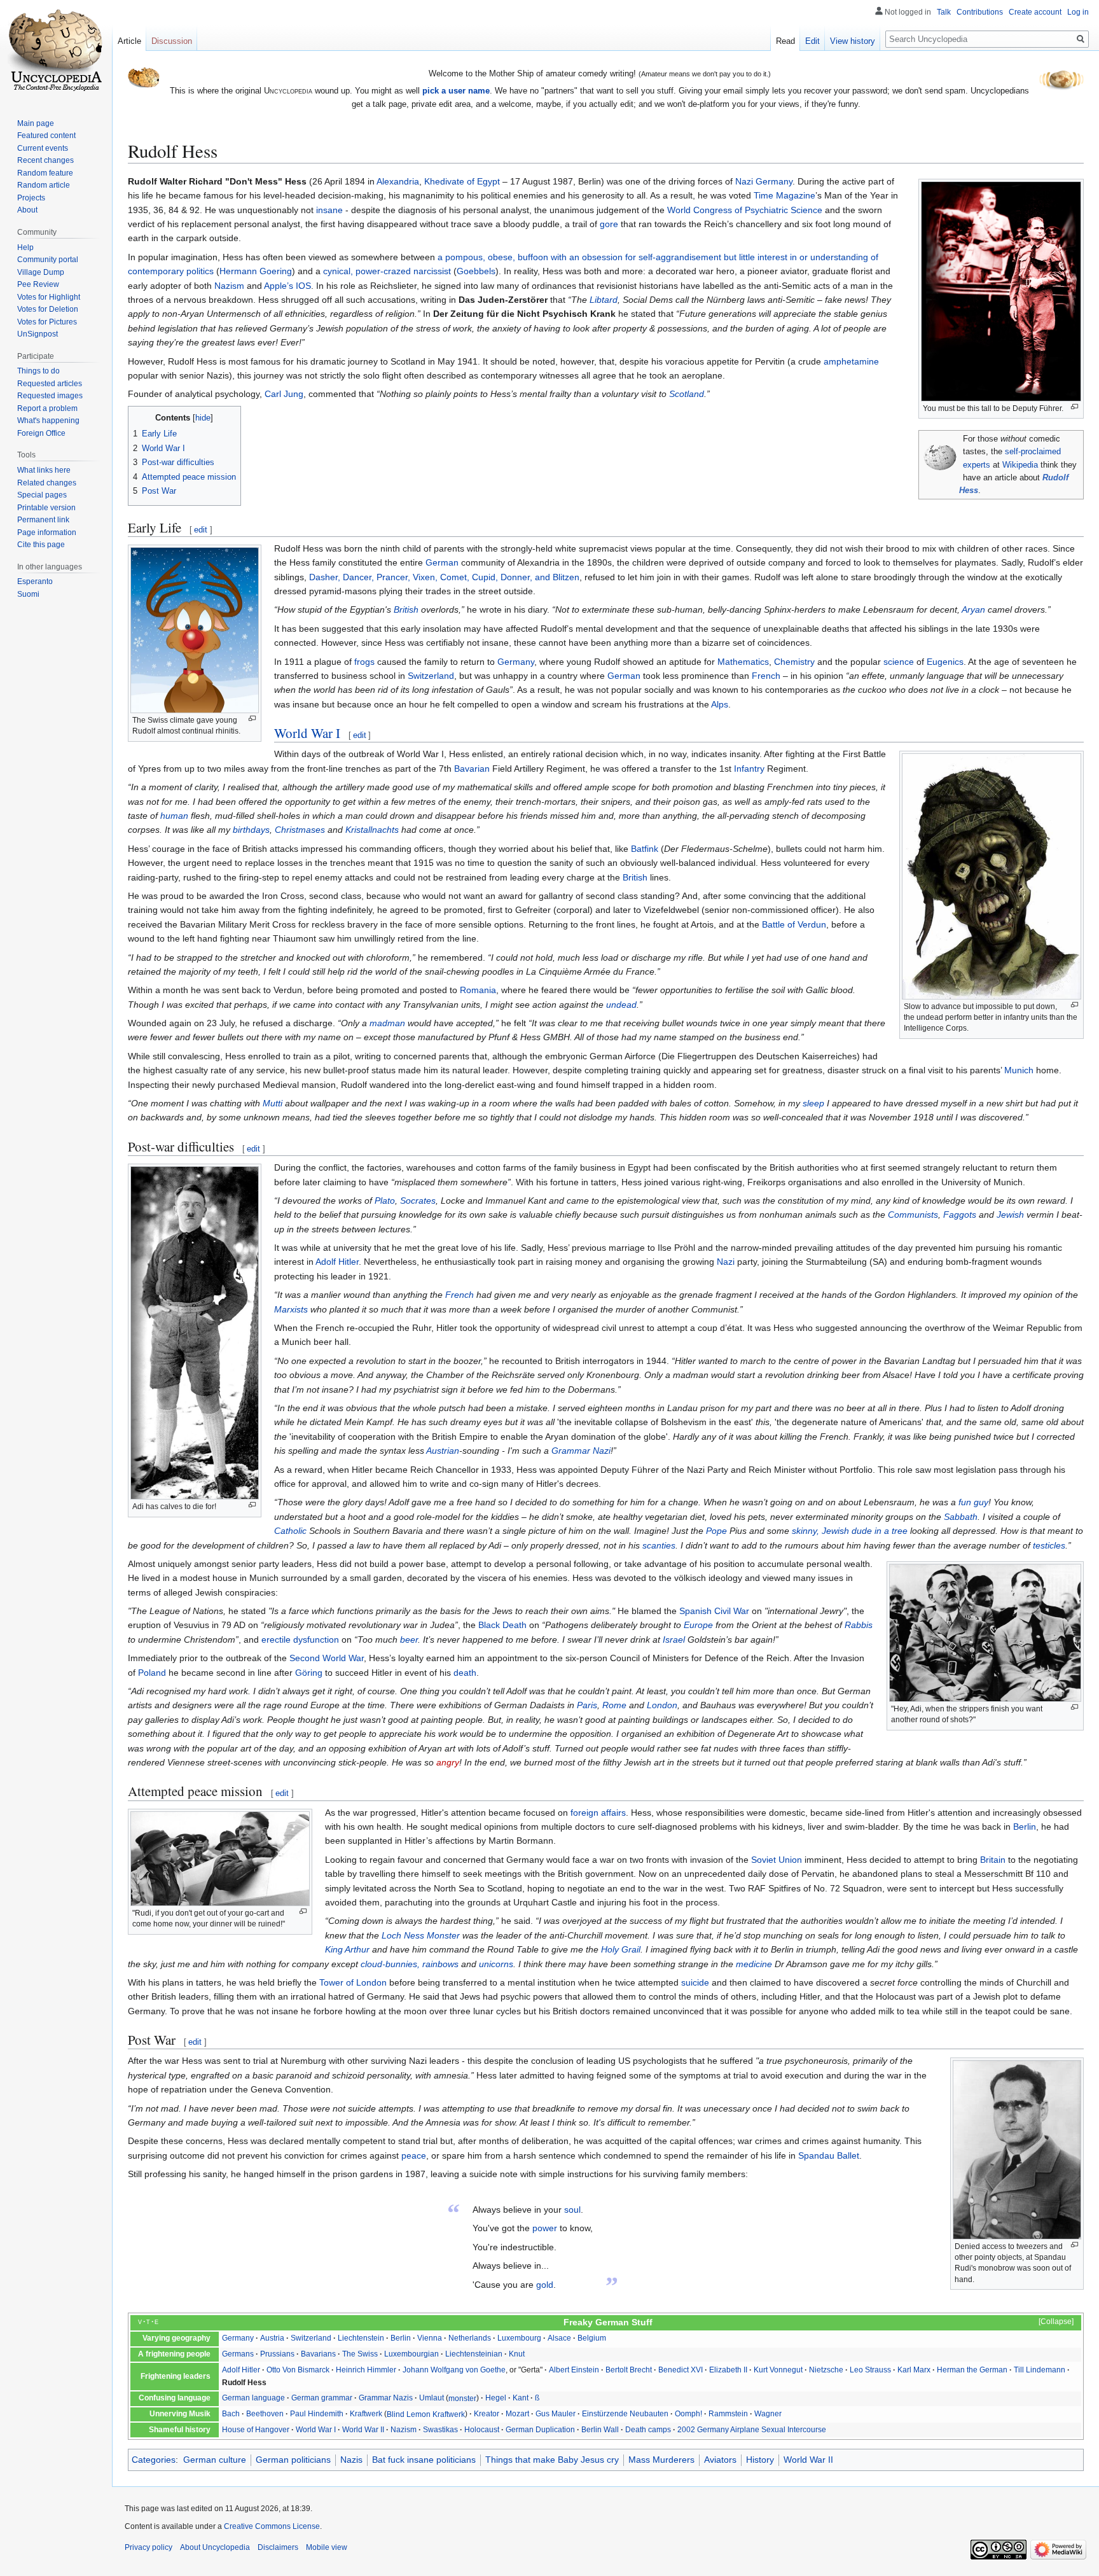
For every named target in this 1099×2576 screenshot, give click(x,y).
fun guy (973, 1502)
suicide (695, 1982)
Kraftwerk (366, 2414)
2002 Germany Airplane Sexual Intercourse (752, 2430)
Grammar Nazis (386, 2398)
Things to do (38, 371)
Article (129, 41)
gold (545, 2285)
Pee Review (38, 284)
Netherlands (470, 2338)
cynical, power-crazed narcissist (387, 271)
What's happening (48, 421)
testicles (1049, 1545)
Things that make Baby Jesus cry (552, 2460)
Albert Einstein (574, 2370)
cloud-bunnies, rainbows (410, 1964)
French (766, 676)
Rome (614, 1705)
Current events (43, 148)
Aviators (720, 2460)
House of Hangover (256, 2430)
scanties (659, 1545)
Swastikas (440, 2430)
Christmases (300, 830)
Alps (720, 704)
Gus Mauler (556, 2414)
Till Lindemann (1040, 2370)
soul (572, 2210)
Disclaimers (278, 2547)
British (406, 609)
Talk (944, 12)
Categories (154, 2460)
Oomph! (688, 2414)
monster (462, 2398)
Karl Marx (914, 2370)
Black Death (502, 1625)
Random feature (45, 173)
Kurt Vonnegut (778, 2370)
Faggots (960, 1215)
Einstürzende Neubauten (625, 2414)
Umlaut (432, 2398)
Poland (152, 1673)
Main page (36, 123)
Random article (44, 185)
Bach (231, 2414)
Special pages (42, 495)
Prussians (277, 2354)
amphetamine (851, 361)
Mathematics (743, 662)
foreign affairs (598, 1813)
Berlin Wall (600, 2430)
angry (448, 1762)
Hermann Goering (256, 271)
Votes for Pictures (47, 322)
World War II (363, 2430)
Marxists (291, 1309)
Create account (1035, 12)
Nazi (744, 181)
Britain (993, 1860)
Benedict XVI (681, 2370)
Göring (309, 1673)
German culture (215, 2460)
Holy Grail (621, 1949)
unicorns (496, 1964)
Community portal (48, 260)
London (662, 1705)
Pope (716, 1531)
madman (387, 1023)
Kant (521, 2398)
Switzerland (431, 676)
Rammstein (728, 2414)
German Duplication (540, 2430)
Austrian (443, 1451)
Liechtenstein (361, 2338)
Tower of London (353, 1982)
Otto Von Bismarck (298, 2370)
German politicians (293, 2460)
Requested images (50, 396)
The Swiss (360, 2354)
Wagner (768, 2414)
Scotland (687, 394)
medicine (754, 1964)
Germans (238, 2354)
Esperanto (35, 581)
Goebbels (476, 271)
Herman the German (972, 2370)
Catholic (290, 1531)
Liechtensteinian (474, 2354)
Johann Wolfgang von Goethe (454, 2370)
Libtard (604, 300)
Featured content (46, 136)
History (760, 2460)
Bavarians (318, 2354)
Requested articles (50, 384)
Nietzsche (826, 2370)
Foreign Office (41, 433)
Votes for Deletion (48, 309)
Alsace (559, 2338)
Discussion (172, 41)
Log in (1078, 12)
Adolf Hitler (337, 1262)
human (174, 816)
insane (329, 210)
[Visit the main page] (56, 51)
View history (853, 41)
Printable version (46, 508)
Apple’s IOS (287, 286)
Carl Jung (284, 394)
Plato (385, 1201)
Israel (674, 1640)
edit (201, 530)
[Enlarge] (1075, 407)
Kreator (487, 2414)
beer (409, 1640)
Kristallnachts (372, 830)
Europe (698, 1625)
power (545, 2228)
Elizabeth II (728, 2370)
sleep (813, 1103)
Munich (1019, 1070)
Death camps (648, 2430)
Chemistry (794, 662)
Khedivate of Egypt (462, 181)
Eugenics (945, 662)
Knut (517, 2354)
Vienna (430, 2338)
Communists (913, 1215)
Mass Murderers (661, 2460)
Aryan (973, 609)
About (27, 210)
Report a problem (47, 408)
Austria (272, 2338)
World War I (307, 733)
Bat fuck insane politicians (424, 2460)
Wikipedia (1020, 465)
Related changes (47, 483)
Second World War (327, 1658)
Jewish (1010, 1215)
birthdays (251, 830)
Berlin (1025, 1827)
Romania (478, 990)
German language (253, 2398)
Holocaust (482, 2430)
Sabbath (961, 1517)
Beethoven (265, 2414)
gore (609, 224)
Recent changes (45, 160)
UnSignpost (38, 334)
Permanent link (43, 520)
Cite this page (41, 545)
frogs (364, 662)
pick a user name (456, 91)
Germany (774, 181)
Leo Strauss (870, 2370)
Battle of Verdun (794, 924)
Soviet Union (777, 1860)
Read (785, 41)
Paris (587, 1705)
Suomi (28, 594)
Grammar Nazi (581, 1451)
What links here (44, 470)
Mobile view (327, 2547)
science (899, 662)
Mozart (517, 2414)
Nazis (351, 2460)
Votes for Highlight (49, 297)
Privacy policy (149, 2547)
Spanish (695, 1611)
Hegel (496, 2398)
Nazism (229, 286)
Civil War (732, 1611)
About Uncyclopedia (215, 2547)
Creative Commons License (272, 2526)
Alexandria (398, 181)
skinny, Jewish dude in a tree (850, 1531)
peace (414, 2155)
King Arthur (347, 1949)
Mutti (273, 1103)
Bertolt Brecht (629, 2370)
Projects (31, 198)
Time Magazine (785, 195)
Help (25, 247)
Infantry (749, 769)
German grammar (322, 2398)
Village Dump (41, 272)
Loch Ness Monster (421, 1935)
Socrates (418, 1201)
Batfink (645, 849)
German (442, 562)
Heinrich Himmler (366, 2370)
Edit (812, 41)
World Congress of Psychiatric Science (745, 210)
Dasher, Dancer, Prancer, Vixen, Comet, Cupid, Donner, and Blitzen (444, 577)
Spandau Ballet (829, 2155)
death (465, 1673)
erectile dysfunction (300, 1640)
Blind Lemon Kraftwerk (426, 2414)
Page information (47, 533)
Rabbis (859, 1625)
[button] (1050, 2322)
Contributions (980, 12)
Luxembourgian (411, 2354)
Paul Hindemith (317, 2414)
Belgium (592, 2338)
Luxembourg (519, 2338)
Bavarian (472, 769)
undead (621, 1005)
